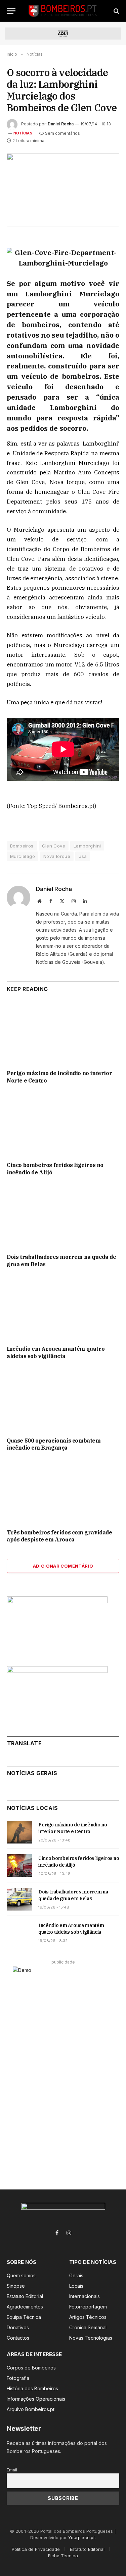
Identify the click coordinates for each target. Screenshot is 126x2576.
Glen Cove (54, 846)
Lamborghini (87, 846)
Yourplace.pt (81, 2537)
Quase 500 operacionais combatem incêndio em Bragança (54, 1444)
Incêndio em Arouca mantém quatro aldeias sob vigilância (56, 1352)
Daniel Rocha (61, 124)
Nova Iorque (57, 856)
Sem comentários (62, 133)
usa (83, 856)
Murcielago (23, 856)
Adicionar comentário (63, 1566)
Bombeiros (22, 846)
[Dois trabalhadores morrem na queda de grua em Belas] (63, 1217)
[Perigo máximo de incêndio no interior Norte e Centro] (63, 1033)
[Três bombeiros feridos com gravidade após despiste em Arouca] (63, 1492)
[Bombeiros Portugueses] (63, 11)
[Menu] (11, 11)
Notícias (23, 133)
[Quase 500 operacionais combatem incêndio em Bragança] (63, 1400)
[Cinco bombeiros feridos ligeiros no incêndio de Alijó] (63, 1125)
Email (12, 2470)
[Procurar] (116, 11)
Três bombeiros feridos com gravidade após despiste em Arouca (59, 1536)
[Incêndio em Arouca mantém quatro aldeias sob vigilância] (63, 1308)
